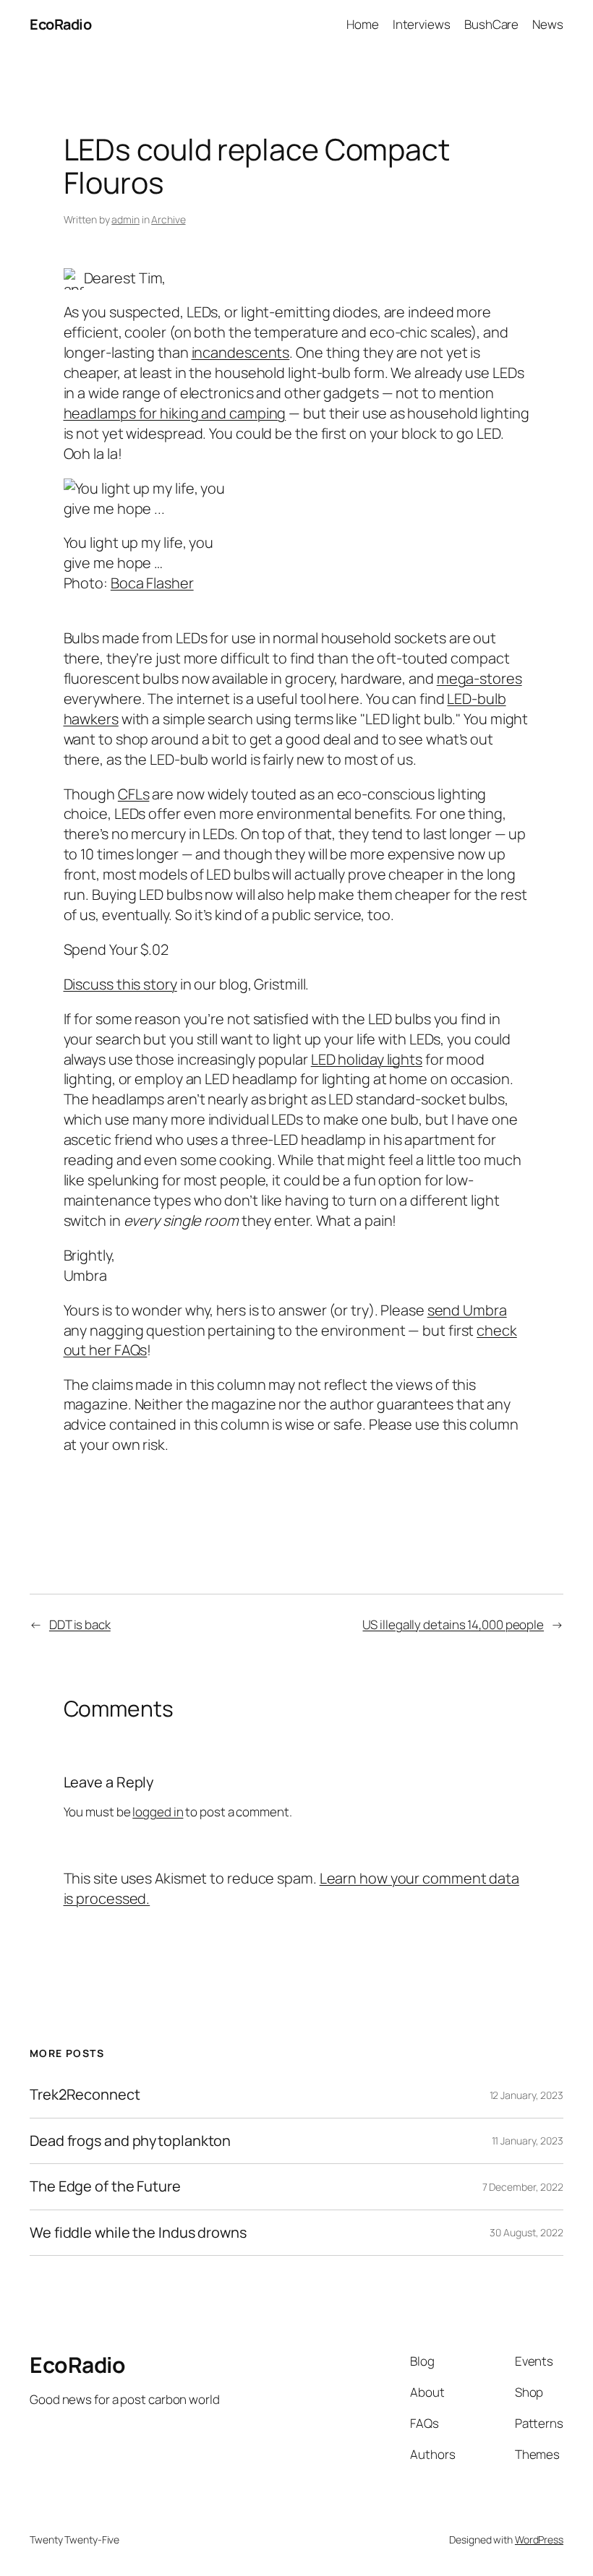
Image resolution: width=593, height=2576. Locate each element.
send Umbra (467, 1310)
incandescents (241, 352)
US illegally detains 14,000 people (453, 1624)
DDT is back (80, 1624)
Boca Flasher (152, 583)
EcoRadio (60, 24)
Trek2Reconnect (85, 2095)
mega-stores (479, 678)
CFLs (134, 794)
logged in (158, 1812)
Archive (168, 219)
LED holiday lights (367, 1059)
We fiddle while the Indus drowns (138, 2233)
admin (125, 219)
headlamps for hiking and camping (175, 413)
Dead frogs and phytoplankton (130, 2141)
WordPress (539, 2539)
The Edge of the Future (105, 2186)
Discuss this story (120, 984)
